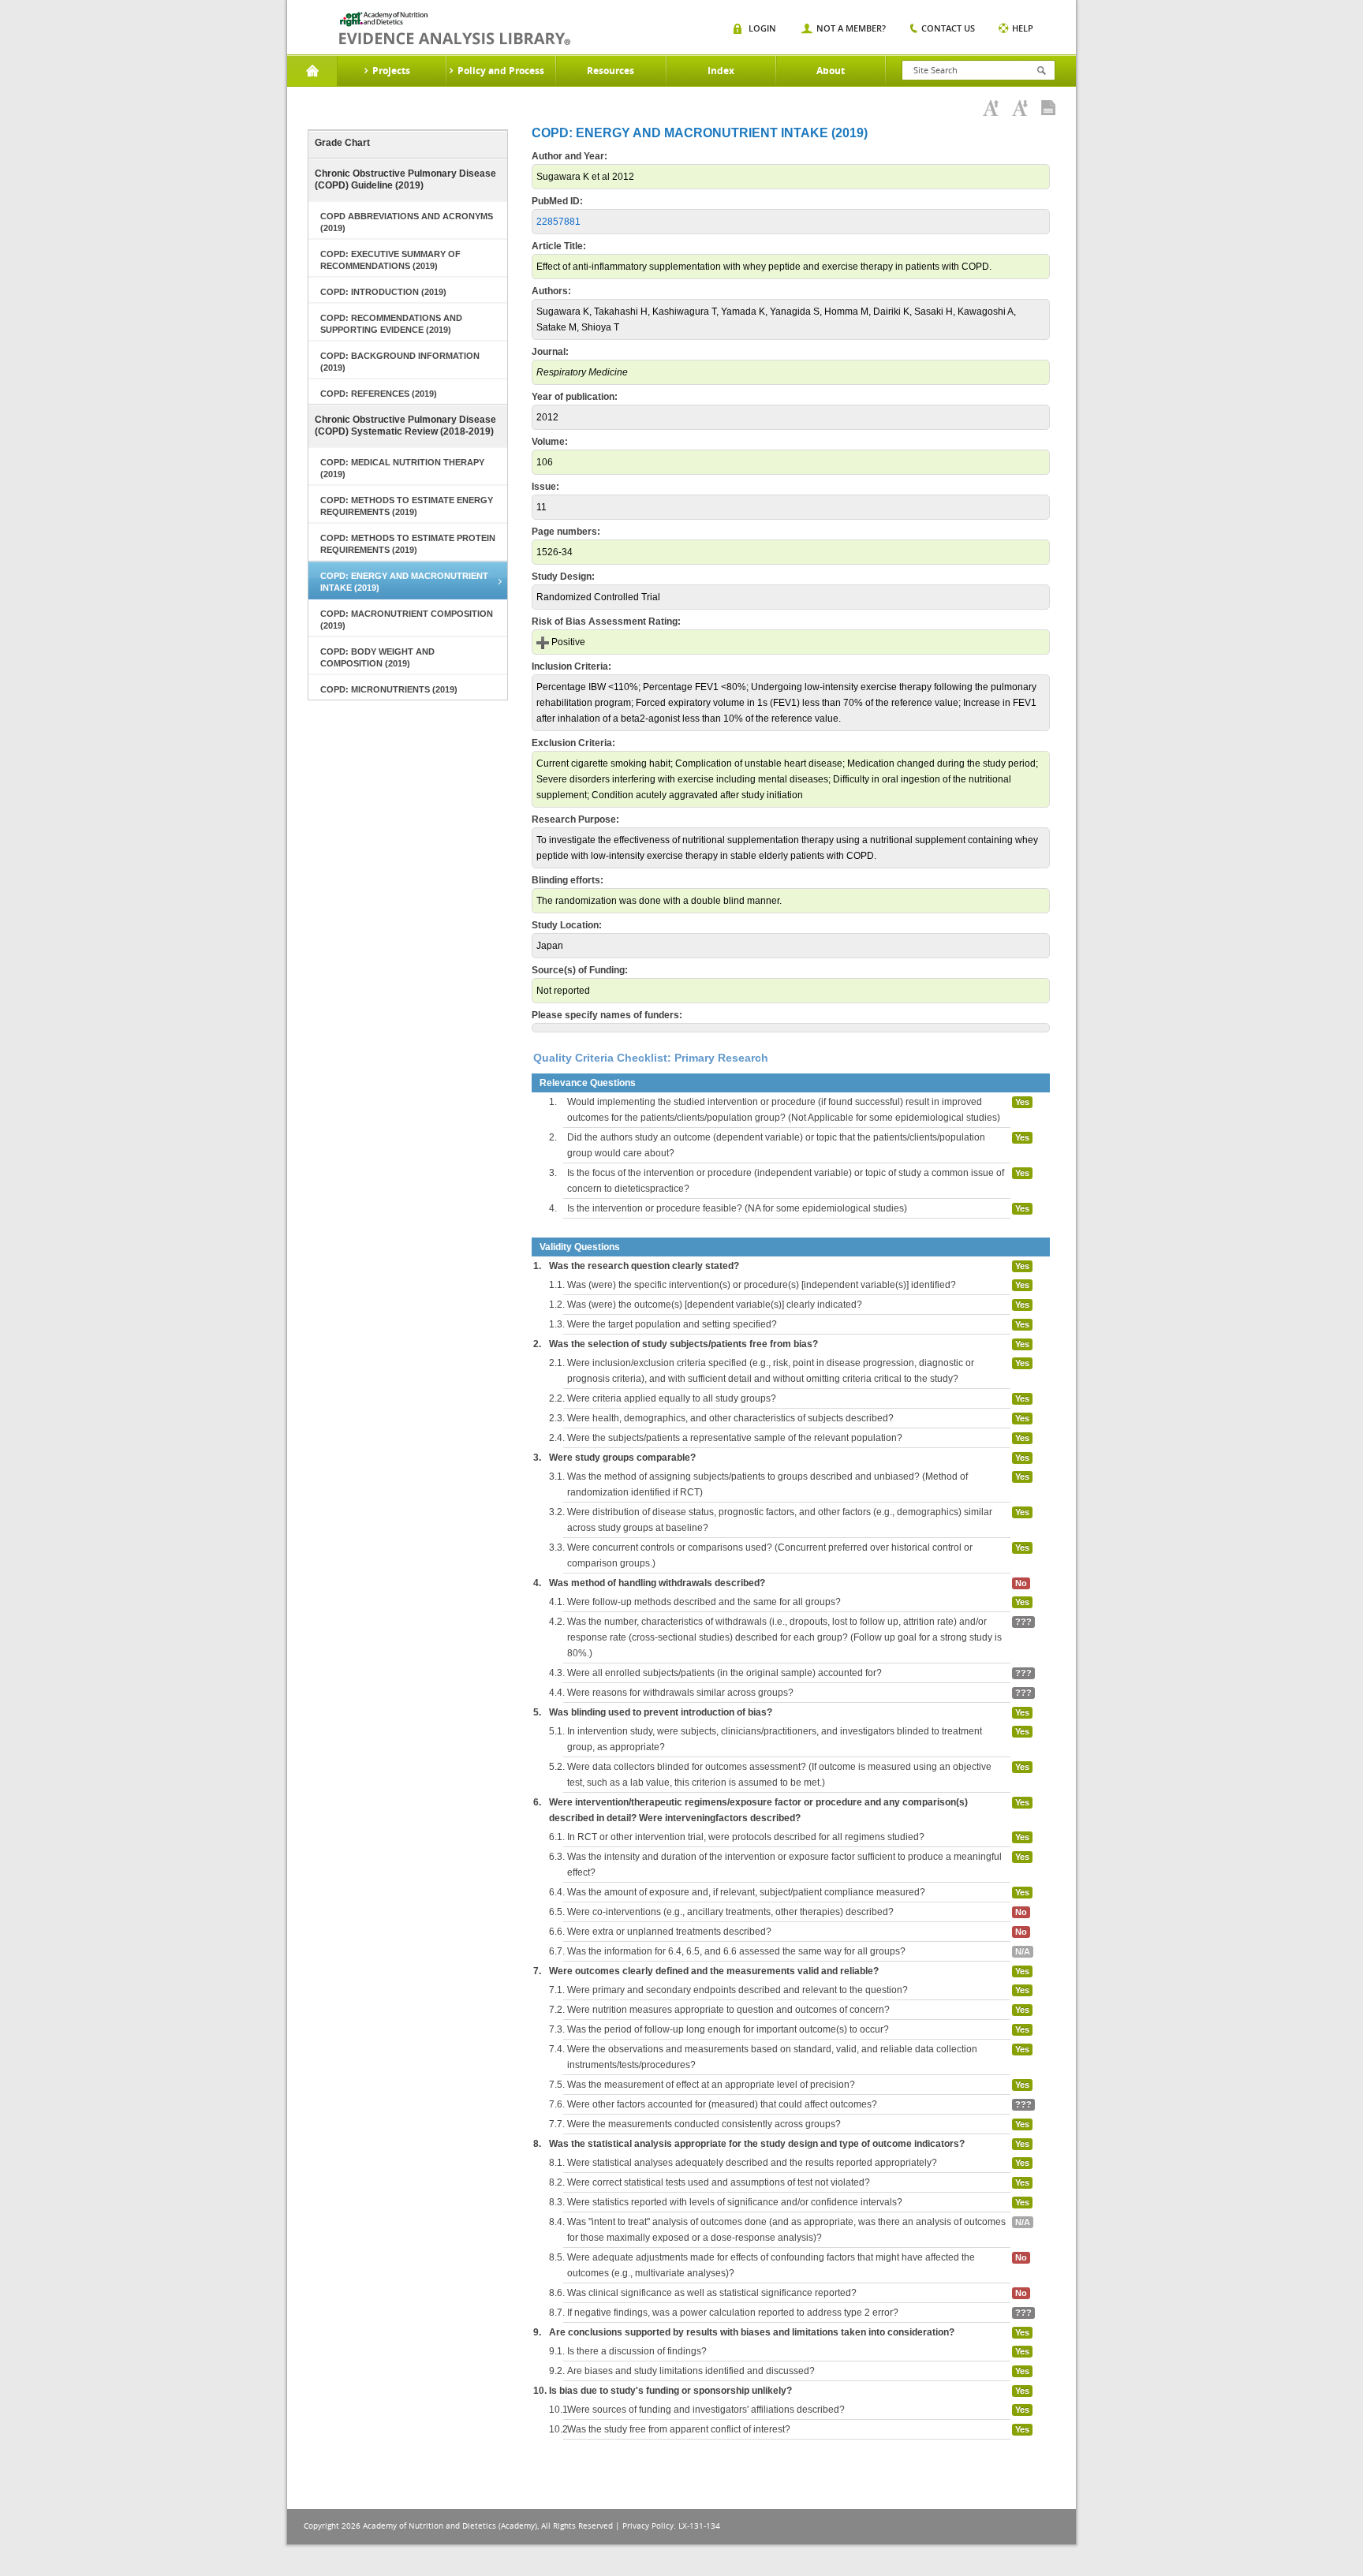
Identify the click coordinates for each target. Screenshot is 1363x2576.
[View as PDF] (1048, 108)
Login (762, 28)
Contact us (948, 28)
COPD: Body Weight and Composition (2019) (377, 657)
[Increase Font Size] (991, 108)
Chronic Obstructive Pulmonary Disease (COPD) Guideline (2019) (405, 179)
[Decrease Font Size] (1020, 108)
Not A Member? (851, 28)
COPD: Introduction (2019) (383, 292)
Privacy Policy (648, 2526)
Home (312, 71)
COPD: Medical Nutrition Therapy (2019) (402, 468)
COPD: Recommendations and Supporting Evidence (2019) (391, 324)
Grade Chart (342, 143)
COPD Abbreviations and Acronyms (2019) (407, 222)
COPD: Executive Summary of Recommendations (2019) (390, 260)
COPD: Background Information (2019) (400, 362)
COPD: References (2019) (379, 394)
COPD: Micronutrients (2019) (389, 689)
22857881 (558, 222)
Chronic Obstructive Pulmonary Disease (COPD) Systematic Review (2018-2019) (405, 426)
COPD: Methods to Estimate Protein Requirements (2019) (408, 544)
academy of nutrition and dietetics (455, 28)
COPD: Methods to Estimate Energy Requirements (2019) (407, 506)
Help (1023, 28)
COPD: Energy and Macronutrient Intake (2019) (404, 582)
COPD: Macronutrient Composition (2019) (407, 620)
